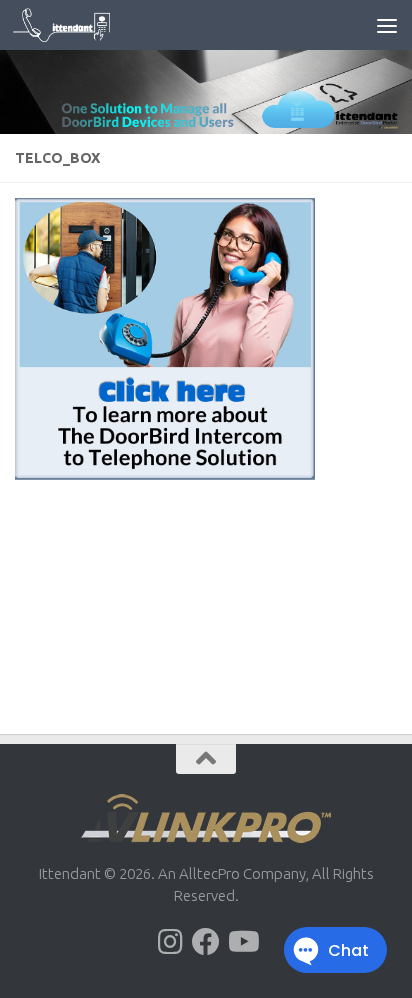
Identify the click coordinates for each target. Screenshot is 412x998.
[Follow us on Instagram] (170, 942)
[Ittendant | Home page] (78, 25)
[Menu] (387, 25)
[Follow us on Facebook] (206, 942)
